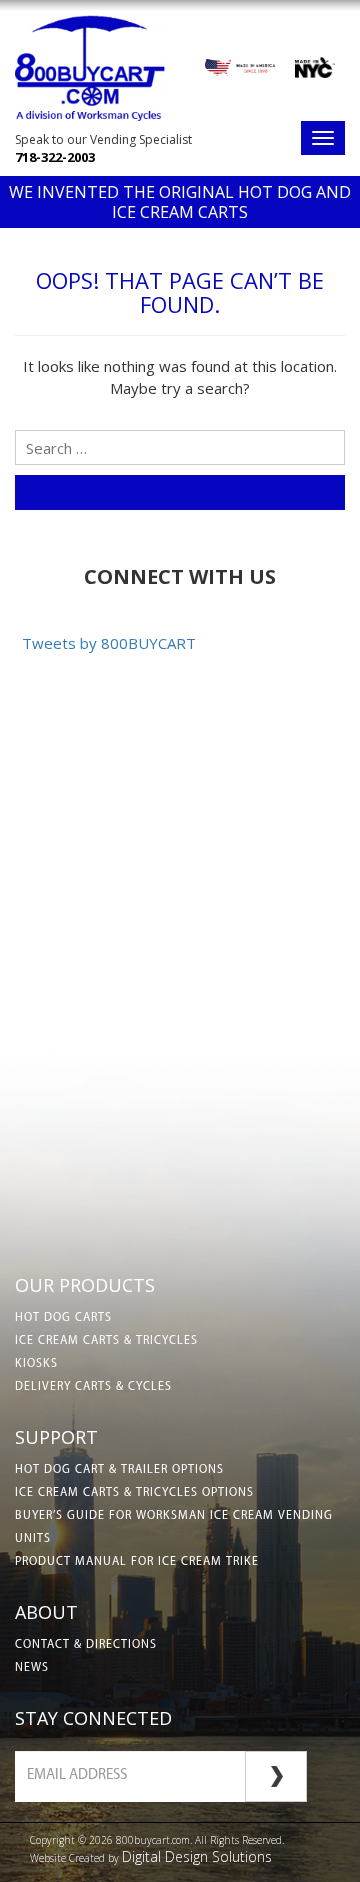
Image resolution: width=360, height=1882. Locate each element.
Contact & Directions (86, 1645)
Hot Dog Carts (63, 1318)
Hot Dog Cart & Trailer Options (119, 1470)
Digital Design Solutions (197, 1856)
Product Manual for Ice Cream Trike (137, 1562)
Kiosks (36, 1364)
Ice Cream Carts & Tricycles (106, 1341)
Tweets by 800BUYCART (109, 643)
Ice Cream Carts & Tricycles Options (134, 1493)
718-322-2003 (55, 157)
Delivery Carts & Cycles (93, 1387)
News (32, 1668)
